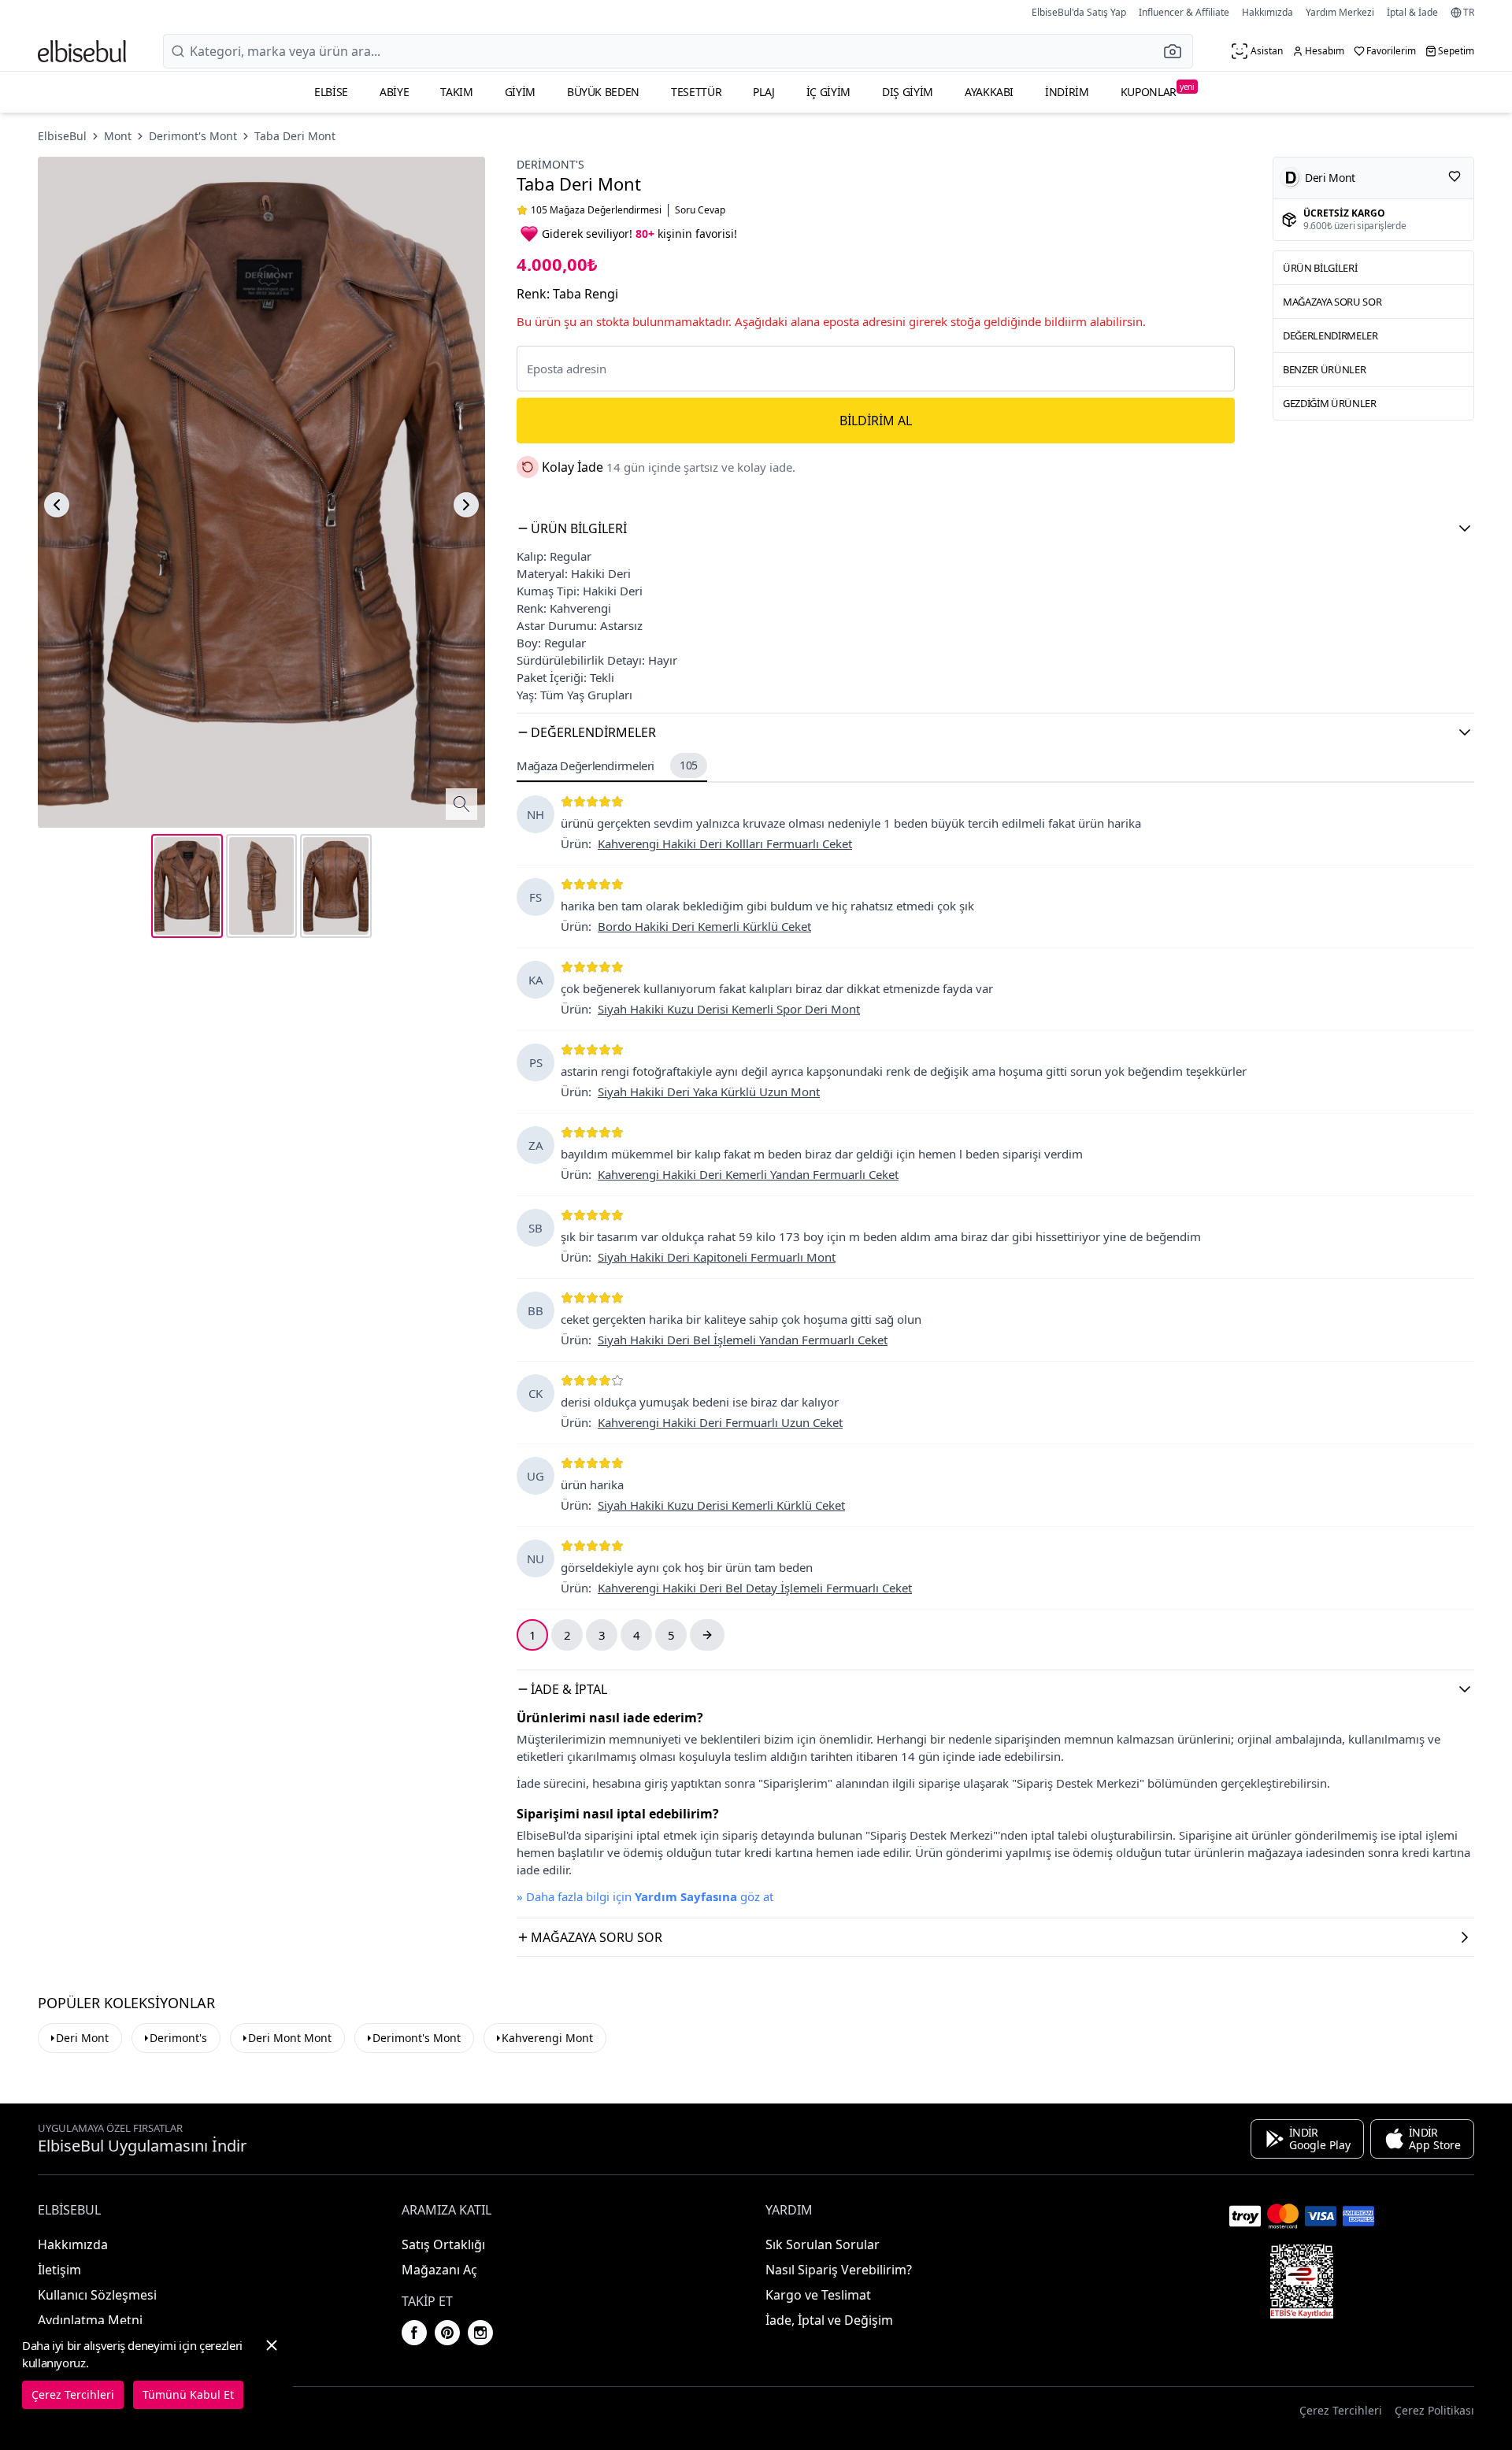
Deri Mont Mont (290, 2038)
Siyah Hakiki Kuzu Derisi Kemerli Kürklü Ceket (721, 1505)
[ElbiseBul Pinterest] (447, 2333)
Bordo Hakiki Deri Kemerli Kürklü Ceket (704, 926)
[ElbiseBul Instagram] (480, 2333)
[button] (1177, 51)
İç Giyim (828, 92)
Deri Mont (82, 2038)
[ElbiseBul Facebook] (414, 2333)
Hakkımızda (1267, 12)
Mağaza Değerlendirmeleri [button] (607, 765)
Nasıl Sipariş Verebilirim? (839, 2270)
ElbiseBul (62, 136)
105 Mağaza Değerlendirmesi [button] (596, 210)
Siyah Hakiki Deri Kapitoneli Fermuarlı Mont (717, 1257)
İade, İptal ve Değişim (829, 2320)
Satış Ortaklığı (443, 2244)
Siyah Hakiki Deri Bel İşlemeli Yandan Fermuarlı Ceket (743, 1340)
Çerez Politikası (1434, 2410)
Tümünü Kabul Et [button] (188, 2394)
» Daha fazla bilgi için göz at (645, 1896)
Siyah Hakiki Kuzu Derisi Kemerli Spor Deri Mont (729, 1009)
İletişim (59, 2270)
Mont (118, 136)
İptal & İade (1412, 12)
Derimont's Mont (193, 136)
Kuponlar (1158, 90)
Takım (456, 92)
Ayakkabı (989, 92)
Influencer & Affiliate (1184, 12)
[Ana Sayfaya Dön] (82, 51)
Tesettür (696, 92)
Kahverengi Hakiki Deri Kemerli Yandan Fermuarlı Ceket (748, 1174)
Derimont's (550, 164)
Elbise (331, 92)
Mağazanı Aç (439, 2270)
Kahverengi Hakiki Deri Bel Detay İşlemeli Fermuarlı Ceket (755, 1588)
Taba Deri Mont (295, 136)
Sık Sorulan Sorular (823, 2244)
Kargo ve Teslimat (818, 2295)
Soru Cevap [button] (700, 210)
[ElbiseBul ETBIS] (1302, 2281)
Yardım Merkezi (1340, 12)
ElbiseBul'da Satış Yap (1079, 12)
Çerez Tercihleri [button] (1341, 2410)
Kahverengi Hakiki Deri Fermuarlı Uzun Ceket (720, 1422)
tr (1469, 13)
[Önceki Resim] (57, 505)
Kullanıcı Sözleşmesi (97, 2295)
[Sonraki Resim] (466, 505)
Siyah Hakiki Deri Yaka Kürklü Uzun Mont (709, 1092)
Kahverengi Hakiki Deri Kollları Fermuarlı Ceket (725, 843)
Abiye (394, 92)
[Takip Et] (1455, 176)
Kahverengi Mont (547, 2038)
